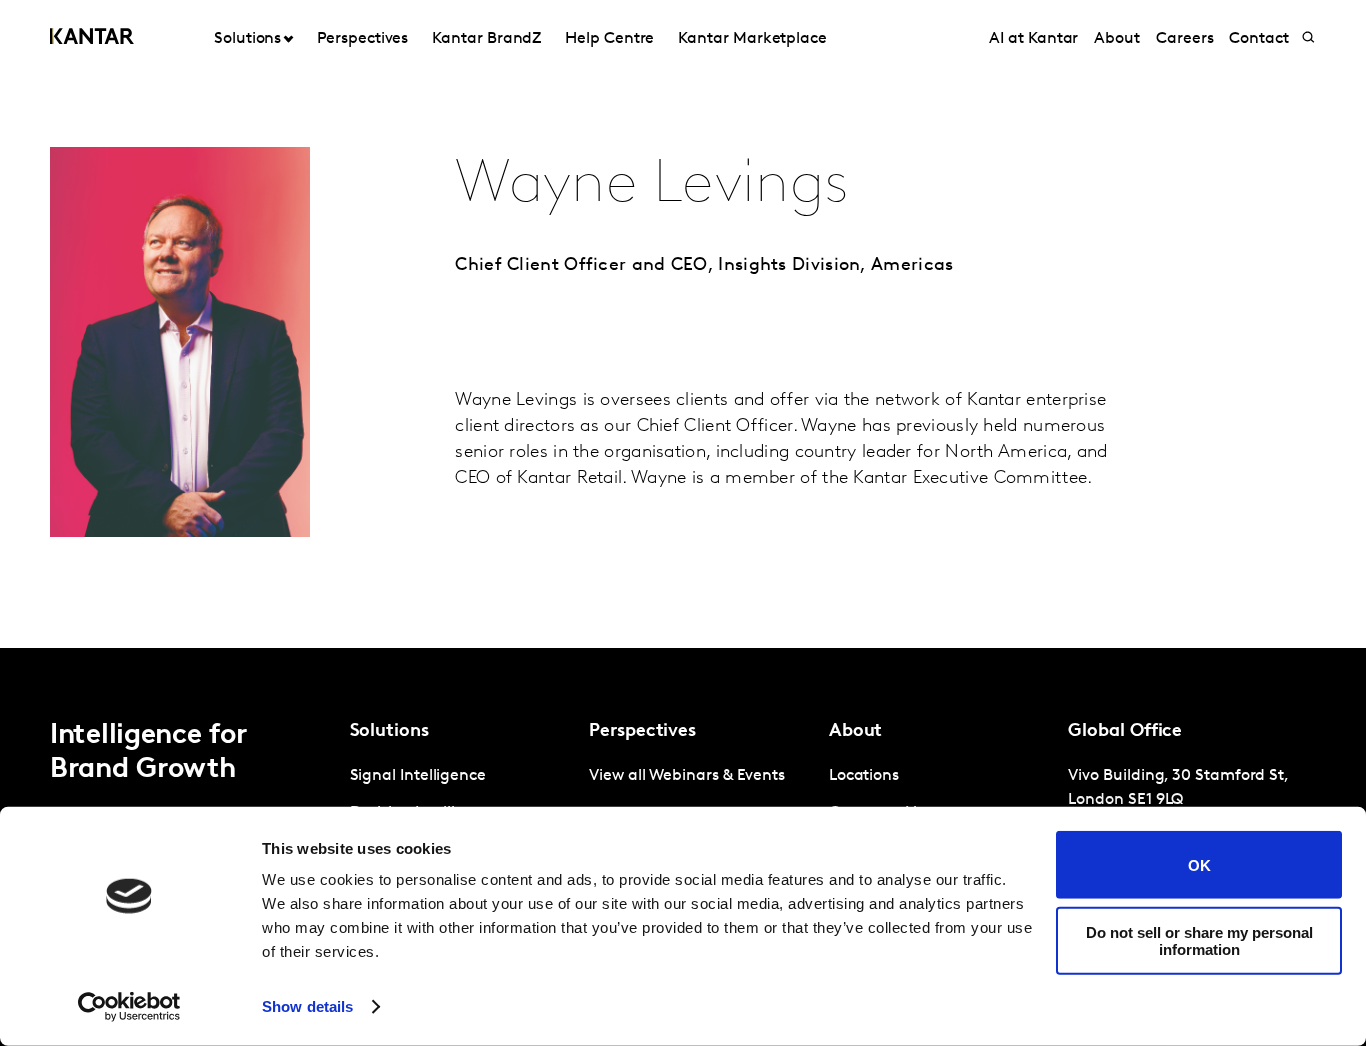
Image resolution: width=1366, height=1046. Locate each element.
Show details (307, 1006)
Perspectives (362, 39)
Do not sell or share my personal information (1199, 940)
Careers (1184, 39)
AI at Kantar (1033, 39)
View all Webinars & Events (687, 776)
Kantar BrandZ (486, 39)
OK (1199, 864)
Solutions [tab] (247, 39)
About (1117, 39)
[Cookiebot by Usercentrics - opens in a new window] (129, 1007)
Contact (1258, 39)
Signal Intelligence (418, 776)
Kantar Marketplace (752, 39)
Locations (864, 776)
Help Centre (609, 39)
